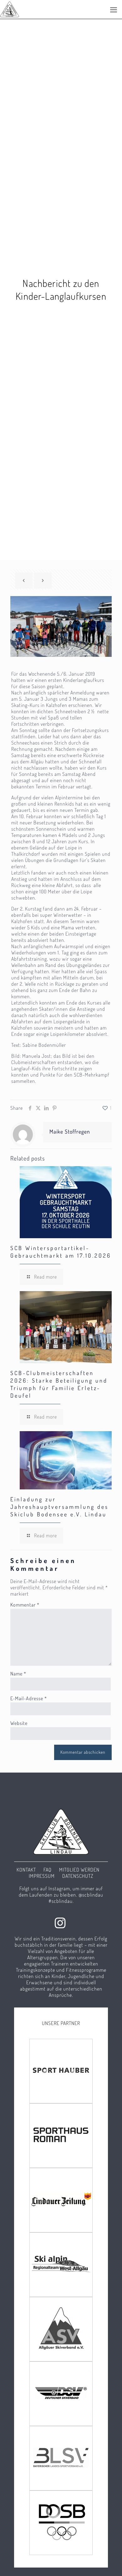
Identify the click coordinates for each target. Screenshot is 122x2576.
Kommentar (25, 1605)
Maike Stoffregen (70, 1131)
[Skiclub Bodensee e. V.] (10, 9)
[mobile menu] (114, 9)
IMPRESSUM (42, 1876)
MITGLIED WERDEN (79, 1870)
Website (19, 1723)
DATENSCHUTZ (78, 1876)
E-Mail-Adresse (29, 1698)
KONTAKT (26, 1870)
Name (18, 1674)
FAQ (48, 1870)
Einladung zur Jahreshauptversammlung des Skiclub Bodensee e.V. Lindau (59, 1507)
